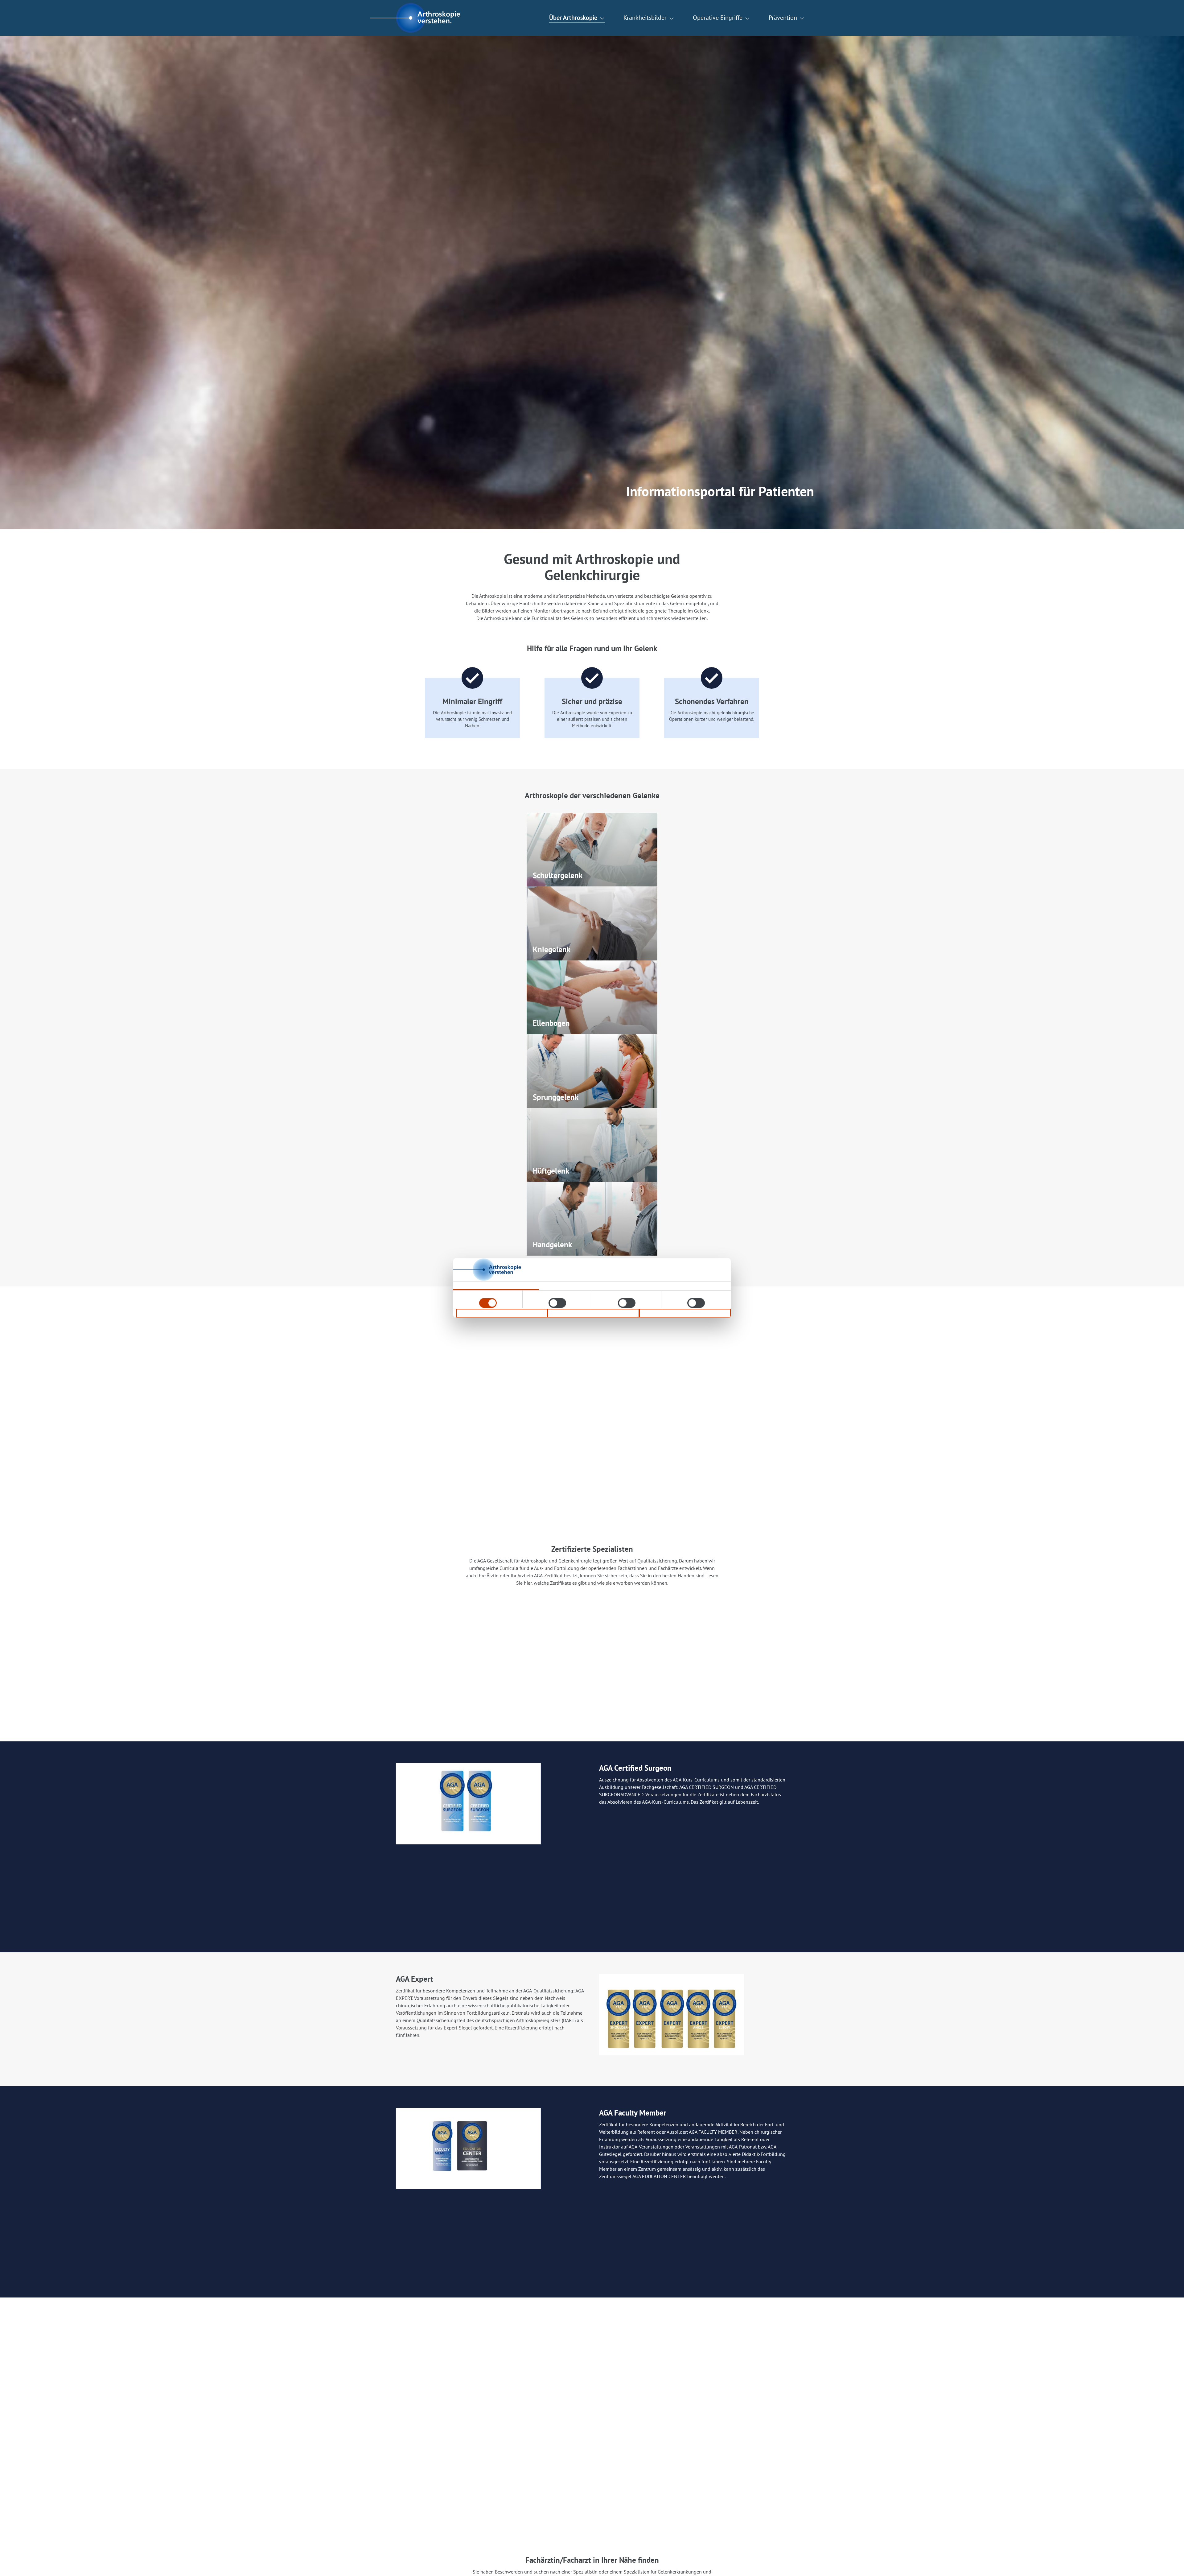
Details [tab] (581, 1286)
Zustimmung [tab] (496, 1286)
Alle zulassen (685, 1313)
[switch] (557, 1303)
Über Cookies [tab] (666, 1286)
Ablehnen (502, 1313)
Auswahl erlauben (593, 1313)
